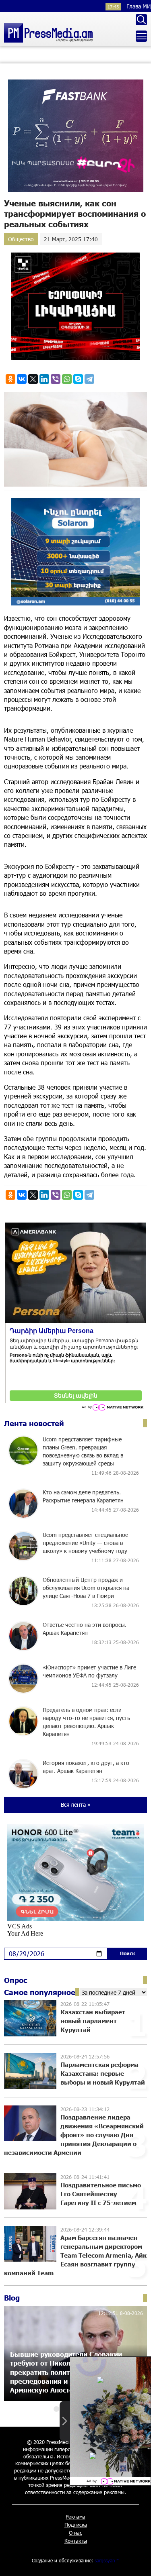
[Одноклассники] (10, 379)
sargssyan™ (107, 2560)
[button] (56, 2409)
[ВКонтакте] (22, 379)
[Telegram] (89, 379)
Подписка (76, 2525)
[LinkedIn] (44, 379)
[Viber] (56, 379)
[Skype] (78, 379)
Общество (21, 239)
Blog (12, 2298)
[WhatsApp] (67, 379)
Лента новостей (34, 1423)
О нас (75, 2533)
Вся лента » (76, 1805)
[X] (33, 379)
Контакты (76, 2541)
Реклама (75, 2517)
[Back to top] (137, 2562)
